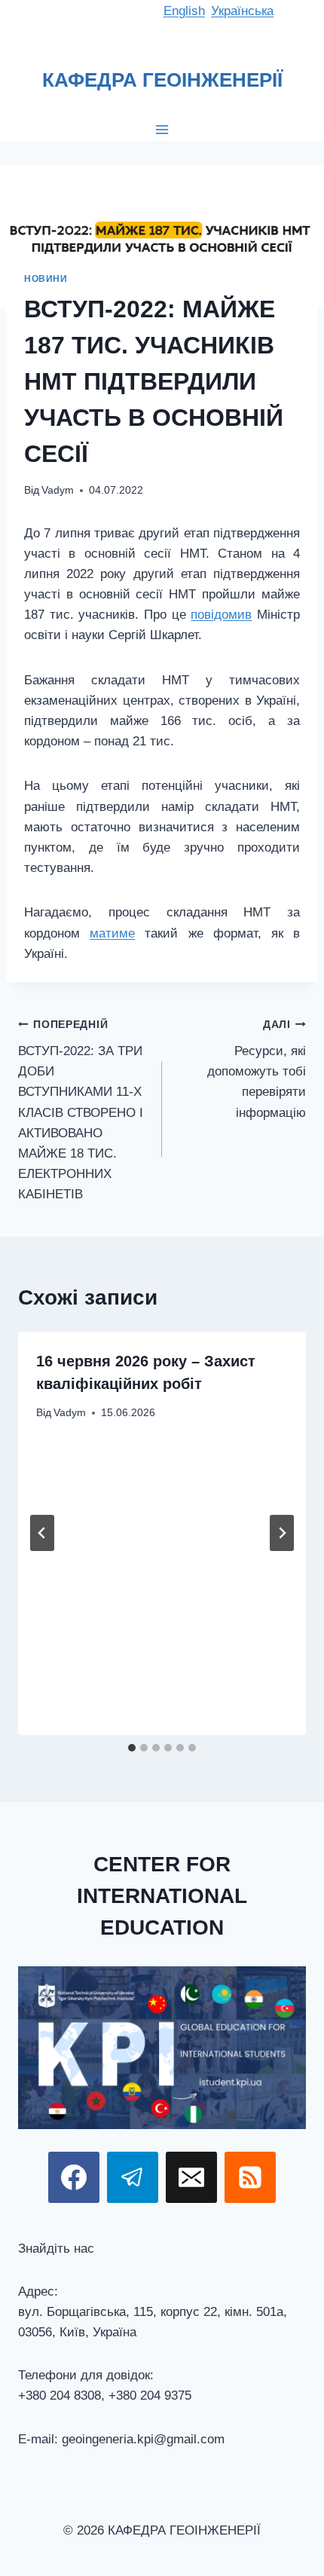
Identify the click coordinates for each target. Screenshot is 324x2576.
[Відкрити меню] (162, 129)
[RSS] (250, 2177)
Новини (46, 279)
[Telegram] (133, 2177)
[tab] (132, 1748)
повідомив (221, 615)
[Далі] (282, 1533)
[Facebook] (74, 2177)
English (184, 11)
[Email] (191, 2177)
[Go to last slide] (42, 1533)
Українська (242, 11)
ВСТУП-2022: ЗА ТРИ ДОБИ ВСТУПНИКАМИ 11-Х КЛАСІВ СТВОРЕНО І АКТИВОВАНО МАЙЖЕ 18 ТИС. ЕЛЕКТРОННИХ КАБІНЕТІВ (81, 1110)
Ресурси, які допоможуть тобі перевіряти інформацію (257, 1069)
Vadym (58, 490)
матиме (112, 933)
